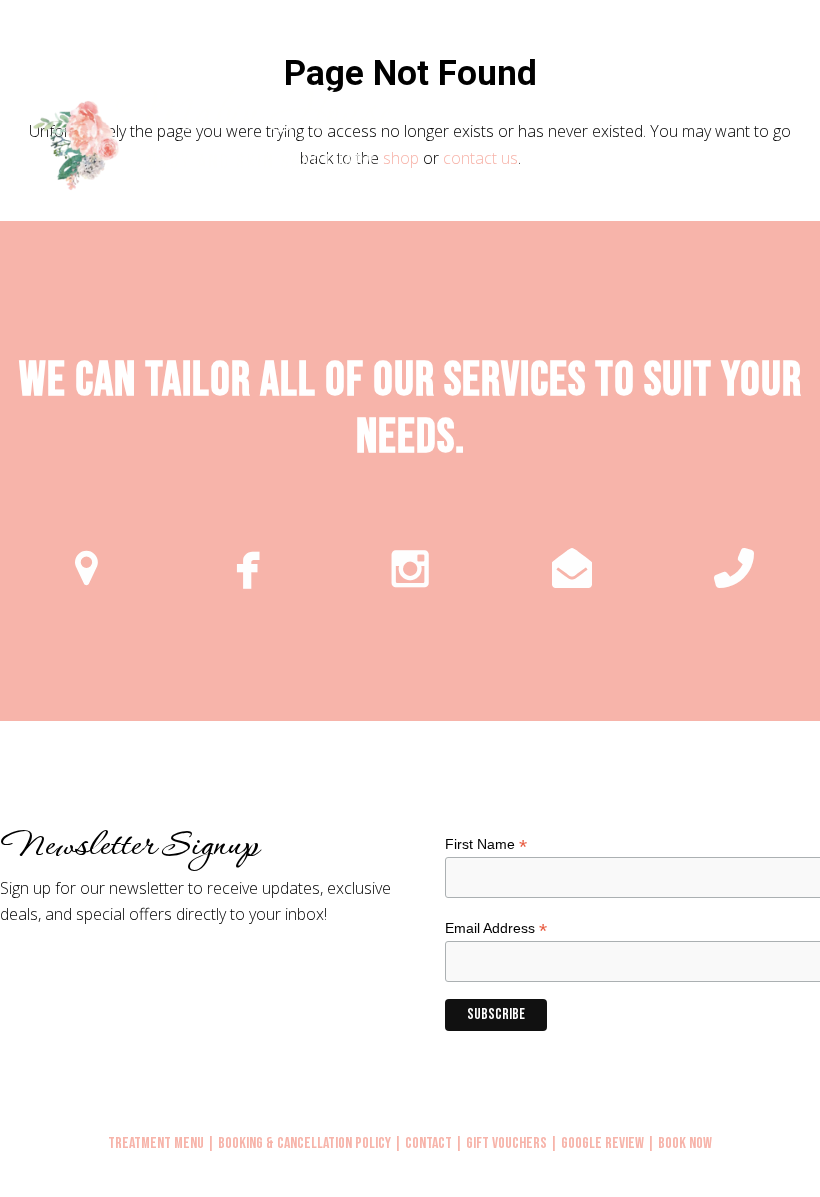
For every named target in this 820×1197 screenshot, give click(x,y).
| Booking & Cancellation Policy (299, 1143)
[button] (809, 142)
